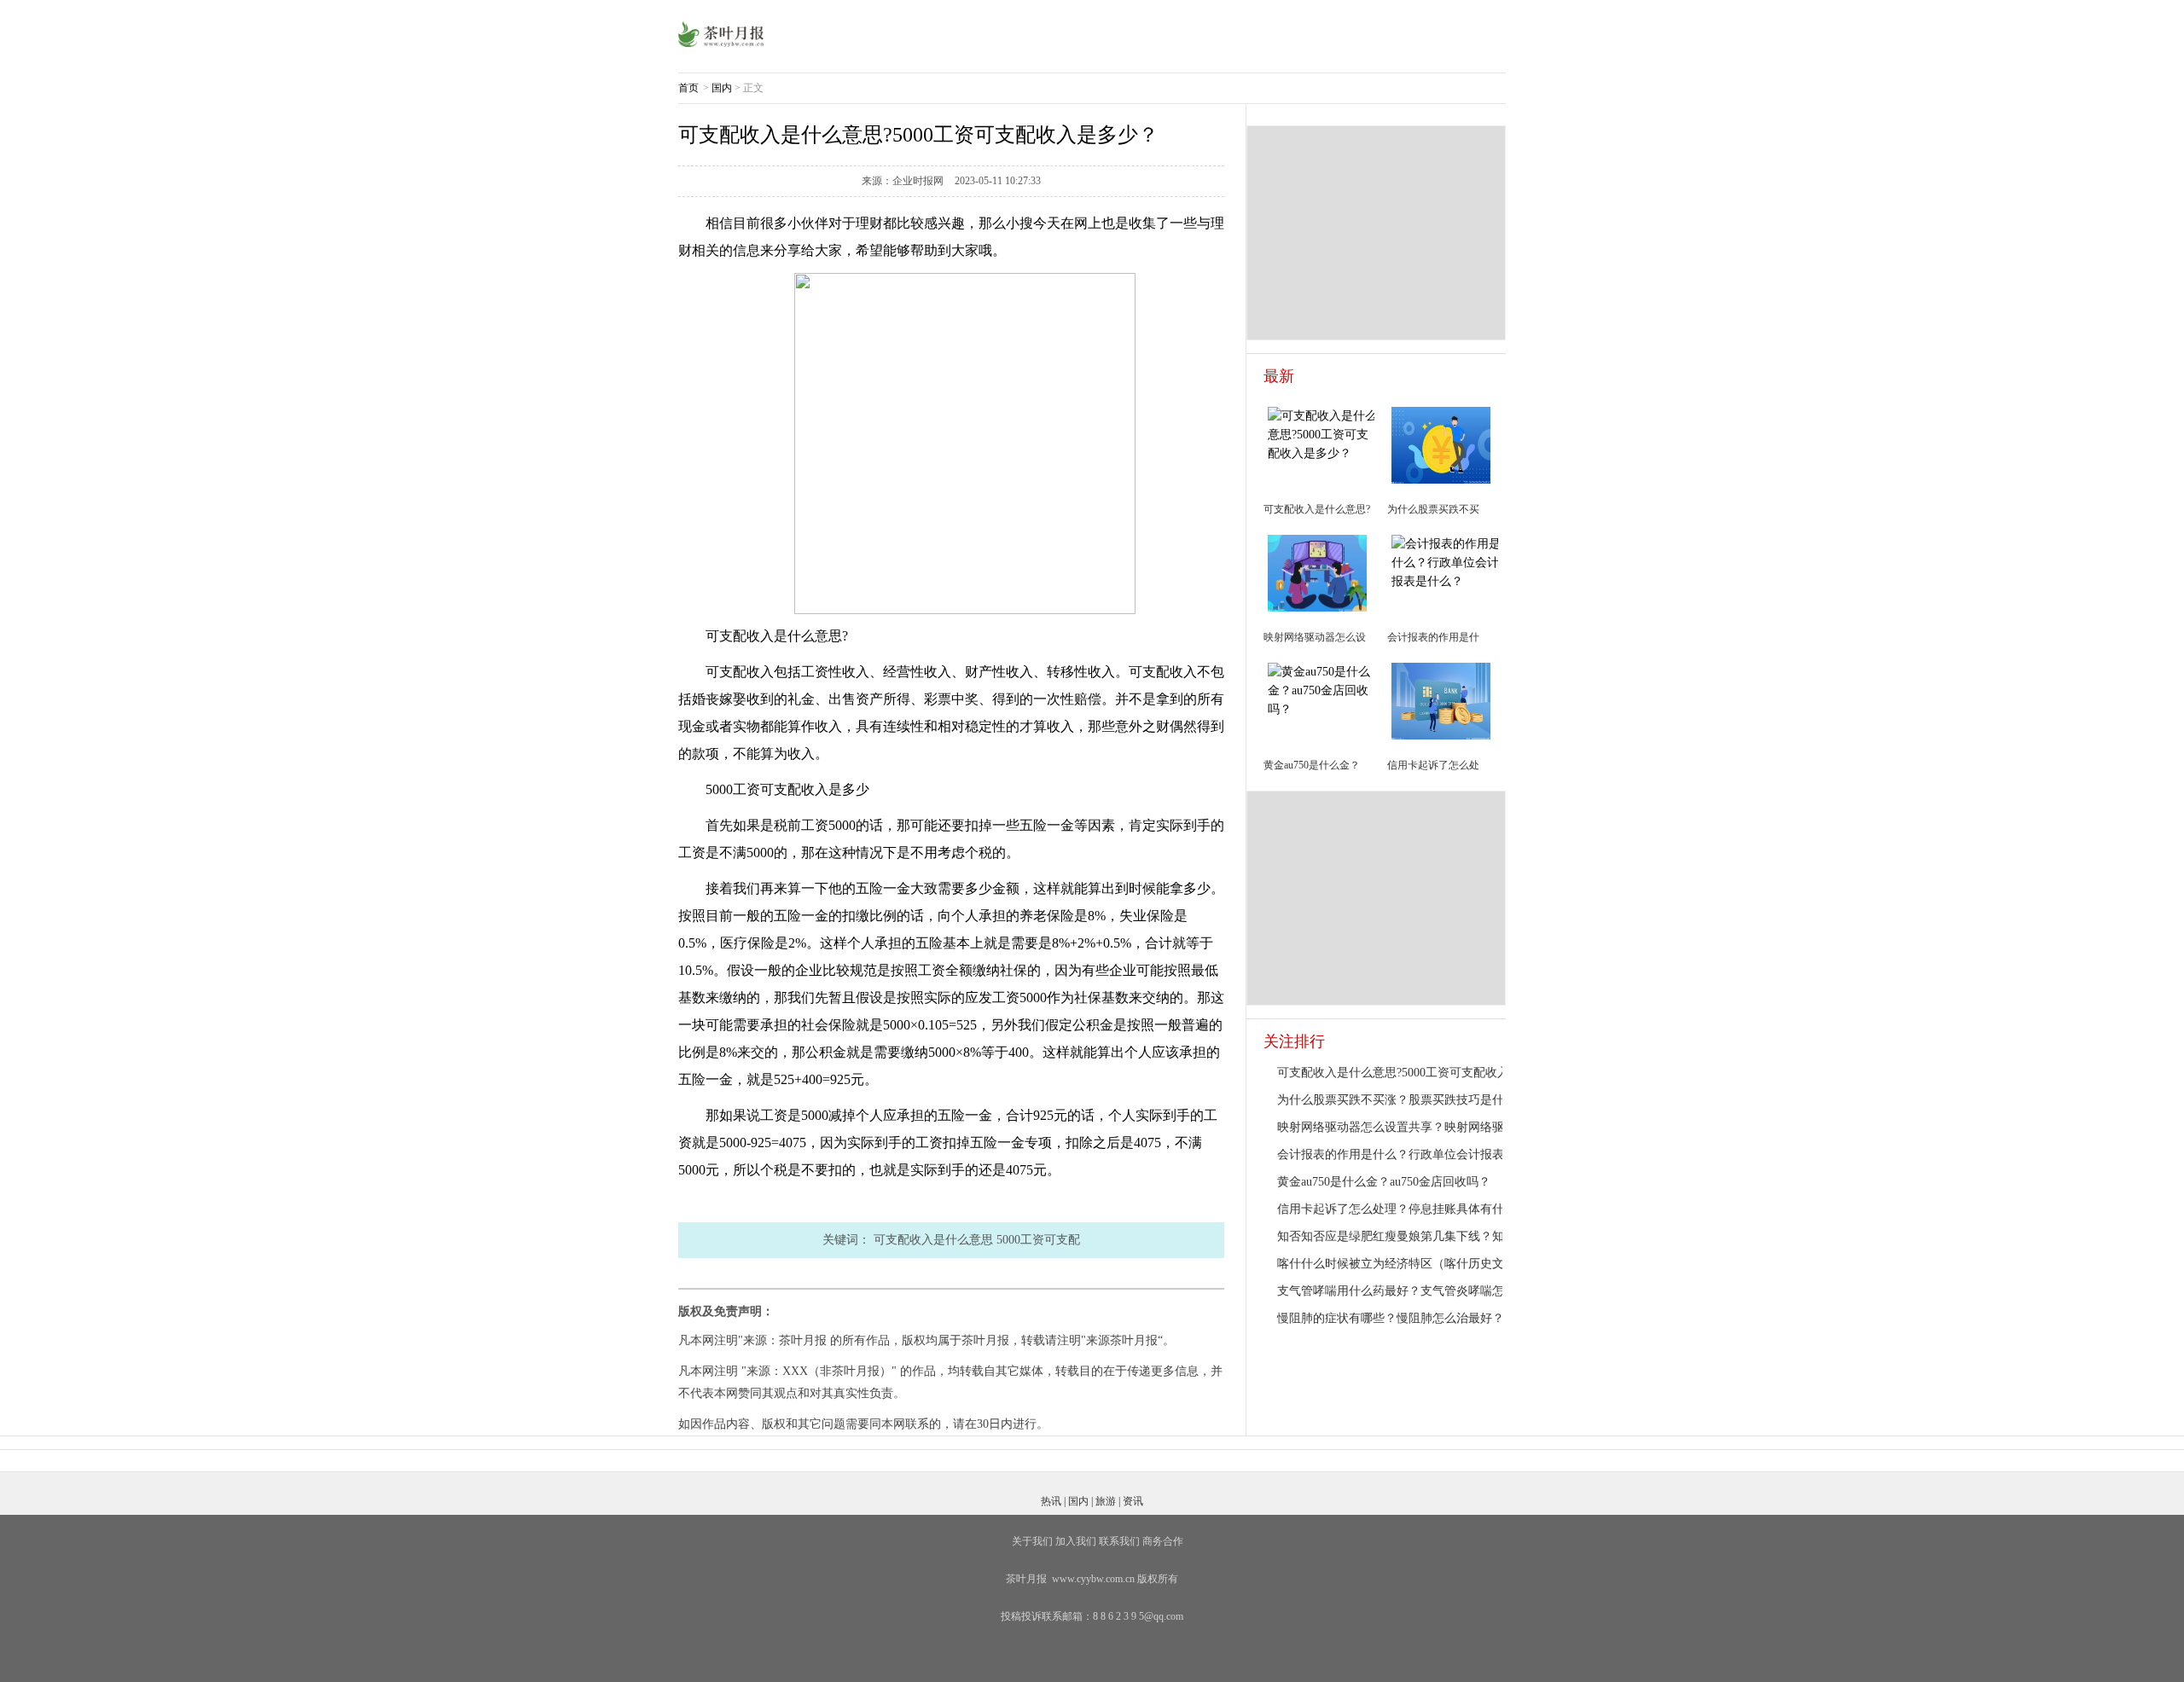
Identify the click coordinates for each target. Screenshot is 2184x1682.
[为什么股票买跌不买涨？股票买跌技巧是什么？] (1441, 444)
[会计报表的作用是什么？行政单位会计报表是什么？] (1447, 562)
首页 (688, 88)
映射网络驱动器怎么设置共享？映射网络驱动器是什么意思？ (1438, 1127)
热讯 (1051, 1501)
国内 (722, 88)
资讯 (1133, 1501)
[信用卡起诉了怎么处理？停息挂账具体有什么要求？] (1441, 700)
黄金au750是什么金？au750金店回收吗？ (1384, 1182)
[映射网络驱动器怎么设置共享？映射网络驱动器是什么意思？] (1317, 572)
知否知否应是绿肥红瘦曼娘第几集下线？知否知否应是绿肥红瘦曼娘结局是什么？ (1492, 1236)
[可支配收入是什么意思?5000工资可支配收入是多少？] (1323, 434)
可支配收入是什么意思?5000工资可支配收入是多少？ (1417, 1073)
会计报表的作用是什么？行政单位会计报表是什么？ (1414, 1154)
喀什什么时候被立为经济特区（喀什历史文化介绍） (1414, 1264)
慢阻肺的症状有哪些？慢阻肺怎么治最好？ (1391, 1318)
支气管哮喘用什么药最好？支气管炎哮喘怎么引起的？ (1420, 1291)
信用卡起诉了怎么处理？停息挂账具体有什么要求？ (1414, 1209)
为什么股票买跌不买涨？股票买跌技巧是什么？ (1403, 1100)
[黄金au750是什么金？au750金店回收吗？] (1323, 690)
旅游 (1106, 1501)
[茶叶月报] (721, 33)
